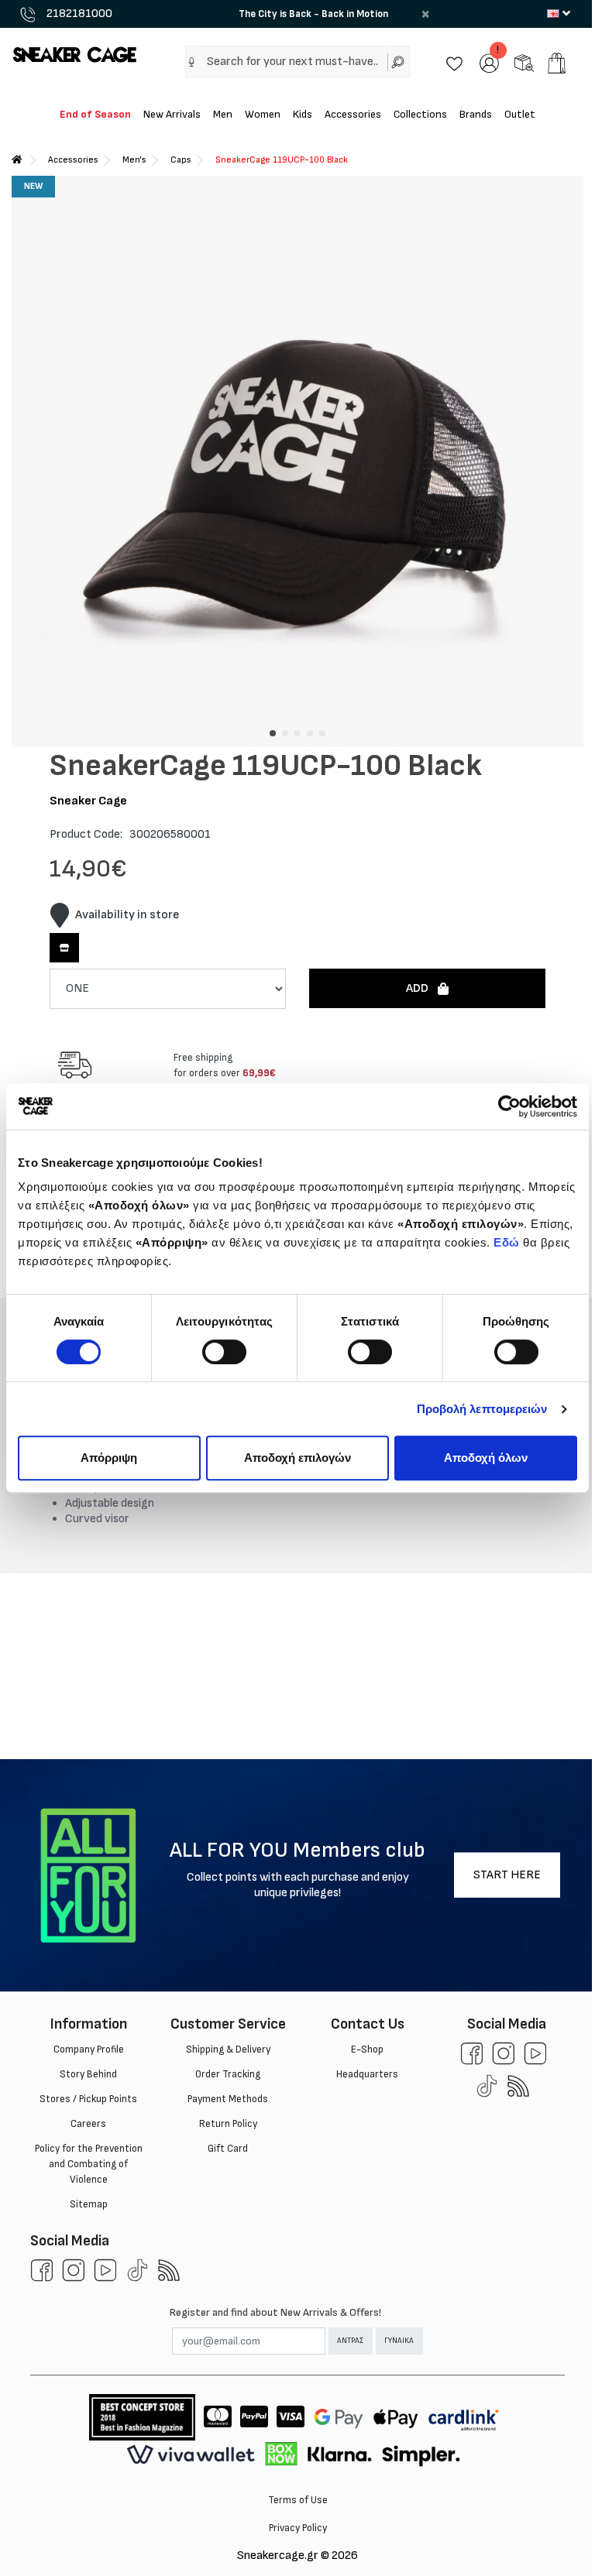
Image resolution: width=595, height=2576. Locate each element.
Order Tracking (228, 2074)
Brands (476, 114)
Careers (88, 2124)
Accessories (353, 114)
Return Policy (228, 2124)
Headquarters (367, 2074)
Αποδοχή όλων (486, 1458)
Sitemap (89, 2204)
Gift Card (228, 2149)
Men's (134, 160)
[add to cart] (557, 63)
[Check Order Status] (524, 62)
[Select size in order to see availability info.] (64, 948)
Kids (303, 114)
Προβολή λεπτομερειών (482, 1409)
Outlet (520, 114)
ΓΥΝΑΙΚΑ (399, 2341)
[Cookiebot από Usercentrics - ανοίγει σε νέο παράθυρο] (509, 1106)
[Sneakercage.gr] (74, 54)
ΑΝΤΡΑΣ (350, 2341)
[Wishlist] (454, 62)
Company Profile (89, 2049)
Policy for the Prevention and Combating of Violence (89, 2164)
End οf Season (95, 114)
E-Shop (367, 2049)
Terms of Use (298, 2500)
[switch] (224, 1352)
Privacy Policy (298, 2528)
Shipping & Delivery (228, 2049)
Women (263, 114)
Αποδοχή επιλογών (297, 1458)
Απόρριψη (109, 1458)
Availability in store (127, 915)
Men (223, 114)
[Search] (399, 62)
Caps (181, 160)
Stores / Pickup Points (88, 2099)
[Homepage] (17, 160)
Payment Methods (228, 2099)
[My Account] (489, 62)
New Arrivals (172, 114)
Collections (420, 114)
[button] (192, 62)
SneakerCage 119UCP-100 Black (282, 160)
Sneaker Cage (88, 801)
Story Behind (88, 2074)
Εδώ (507, 1242)
